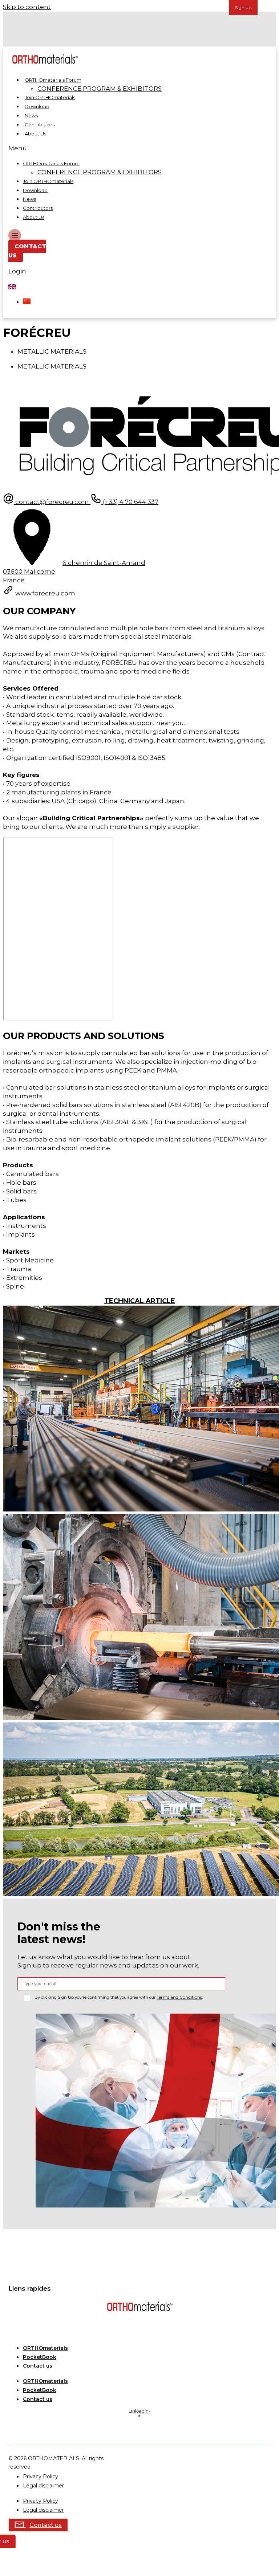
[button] (133, 148)
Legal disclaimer (43, 2486)
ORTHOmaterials (45, 2348)
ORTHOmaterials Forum (53, 80)
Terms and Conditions (179, 1997)
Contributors (40, 125)
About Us (35, 134)
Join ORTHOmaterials (50, 97)
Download (37, 106)
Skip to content (27, 7)
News (31, 115)
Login (17, 271)
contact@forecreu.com (53, 502)
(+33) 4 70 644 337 (130, 502)
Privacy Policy (41, 2477)
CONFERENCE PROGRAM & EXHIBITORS (100, 89)
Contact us (38, 2366)
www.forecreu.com (45, 593)
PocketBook (40, 2357)
